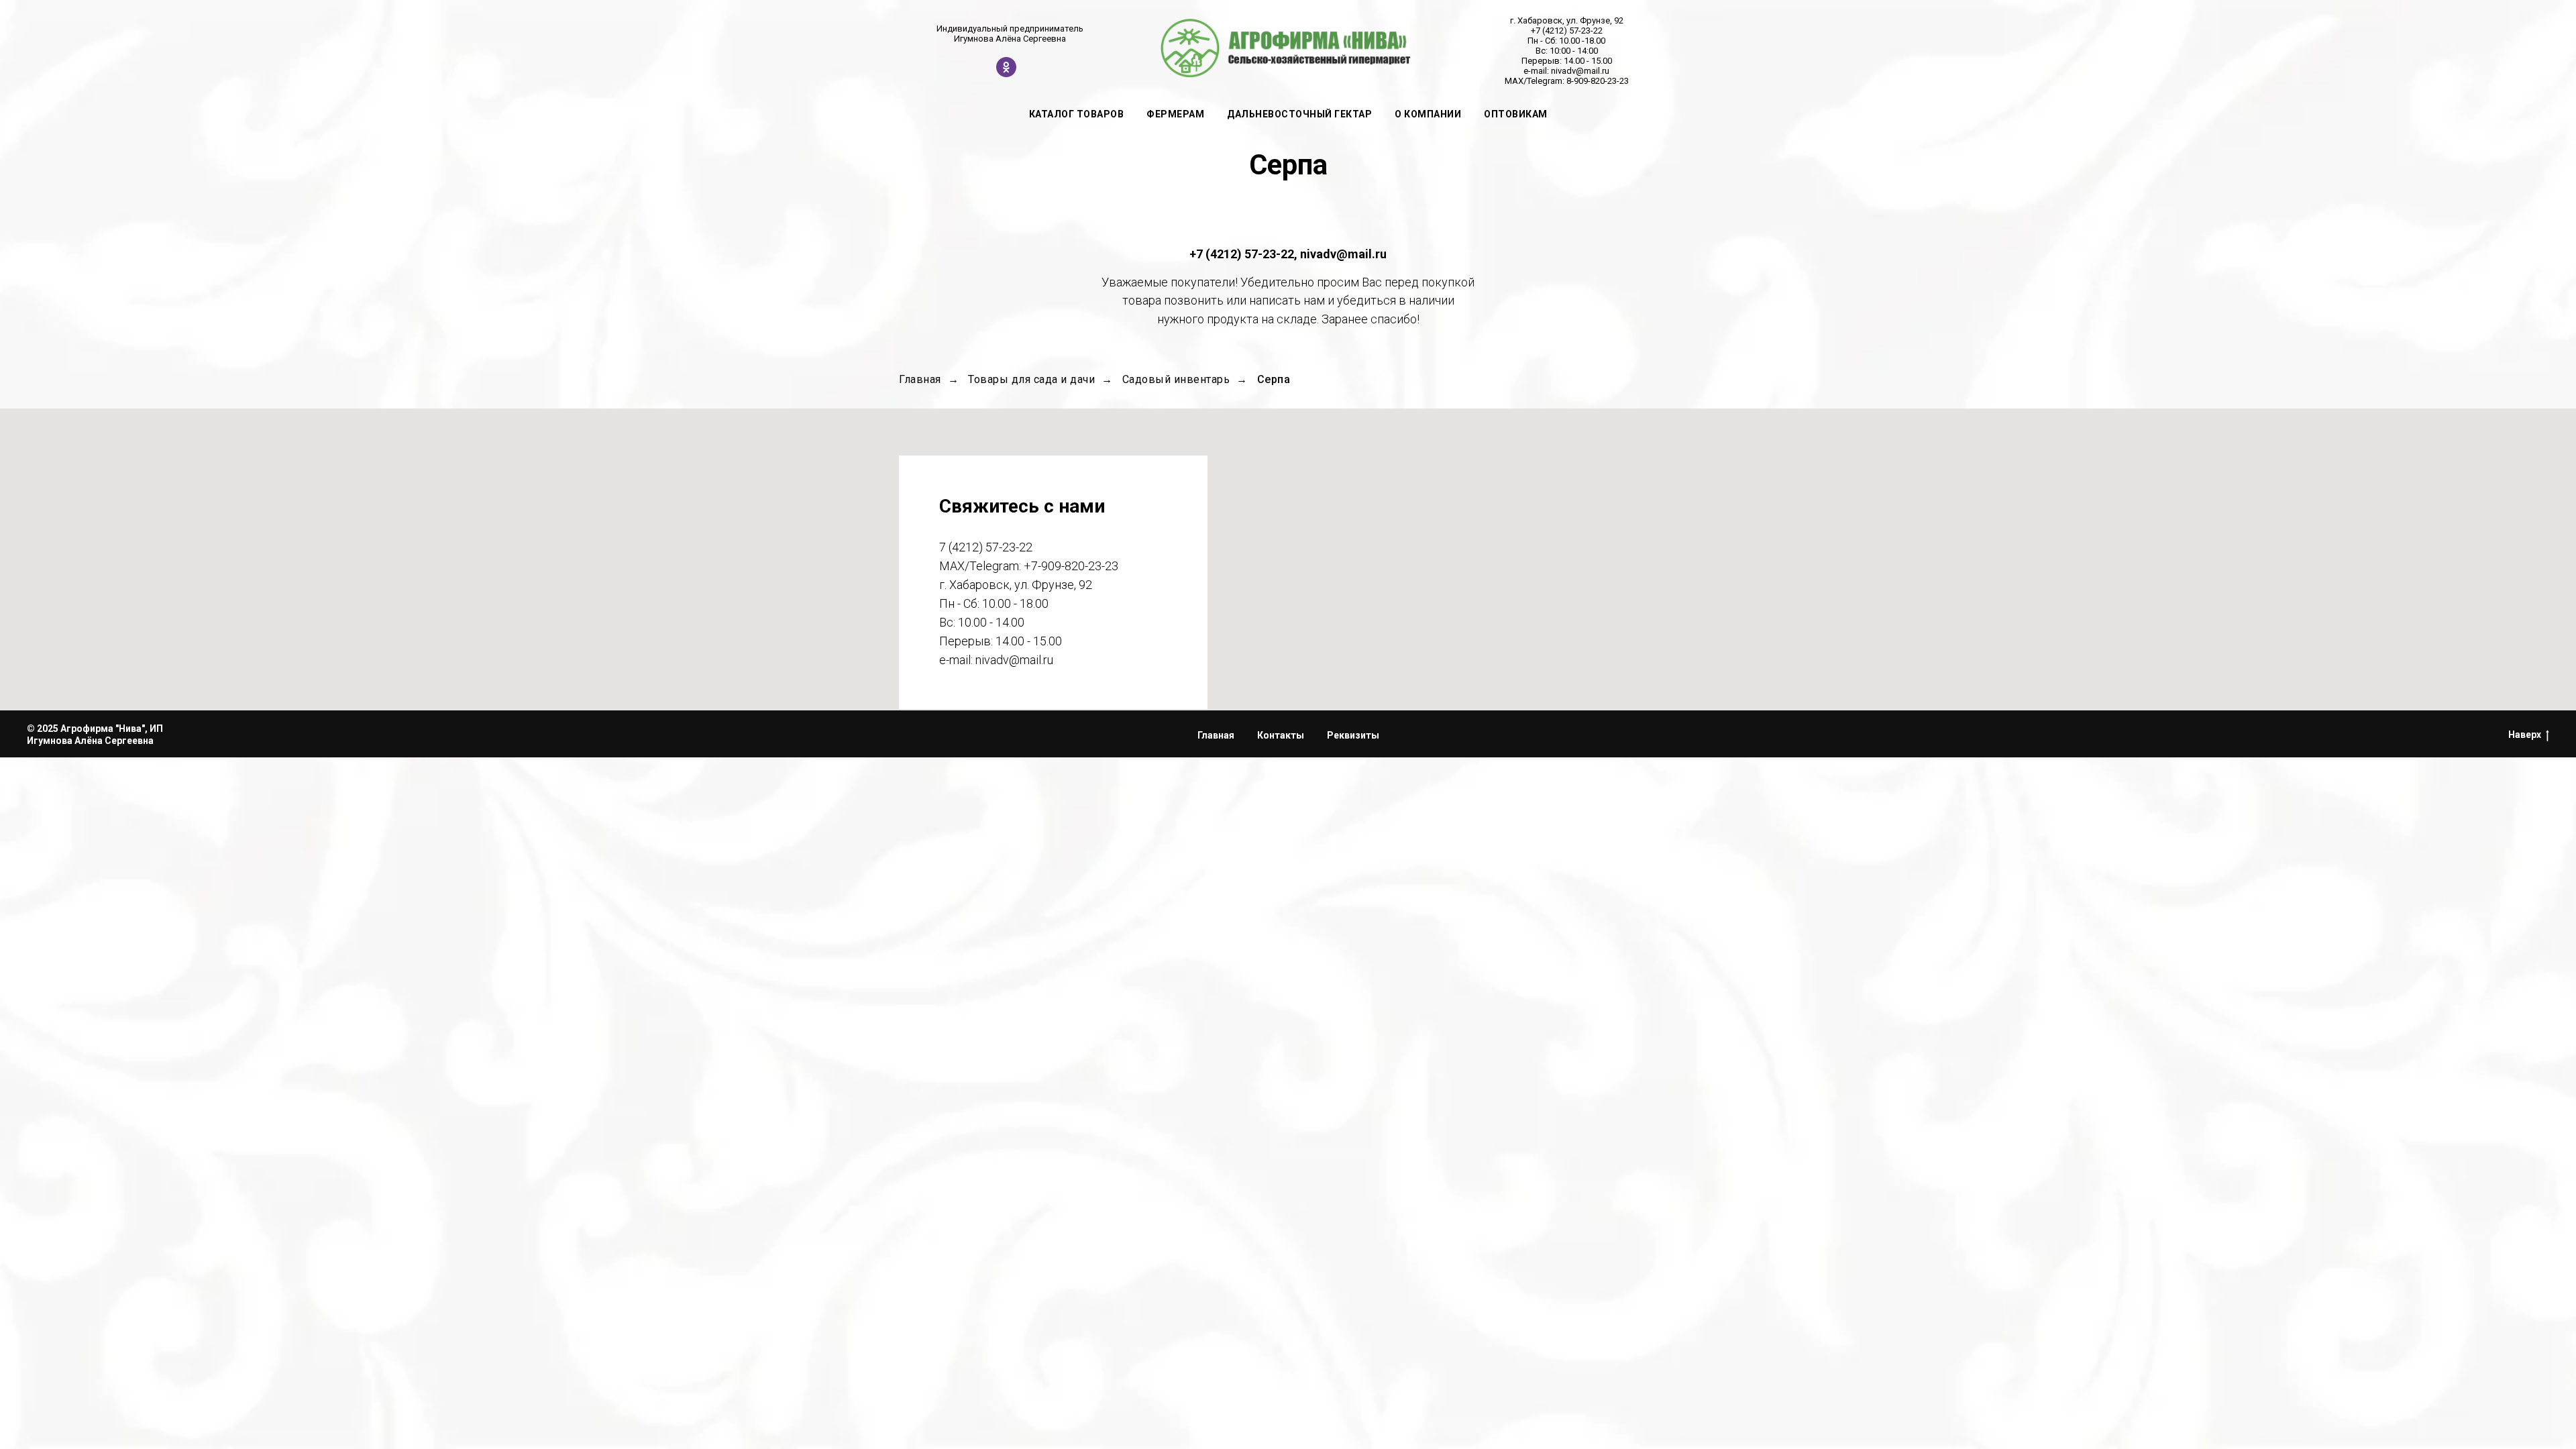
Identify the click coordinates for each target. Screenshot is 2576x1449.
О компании (1428, 114)
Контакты (1281, 735)
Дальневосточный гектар (1299, 114)
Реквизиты (1353, 735)
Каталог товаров (1077, 114)
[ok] (1006, 73)
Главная (920, 379)
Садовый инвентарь (1176, 379)
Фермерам (1175, 114)
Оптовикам (1516, 114)
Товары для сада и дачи (1031, 379)
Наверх (2525, 735)
